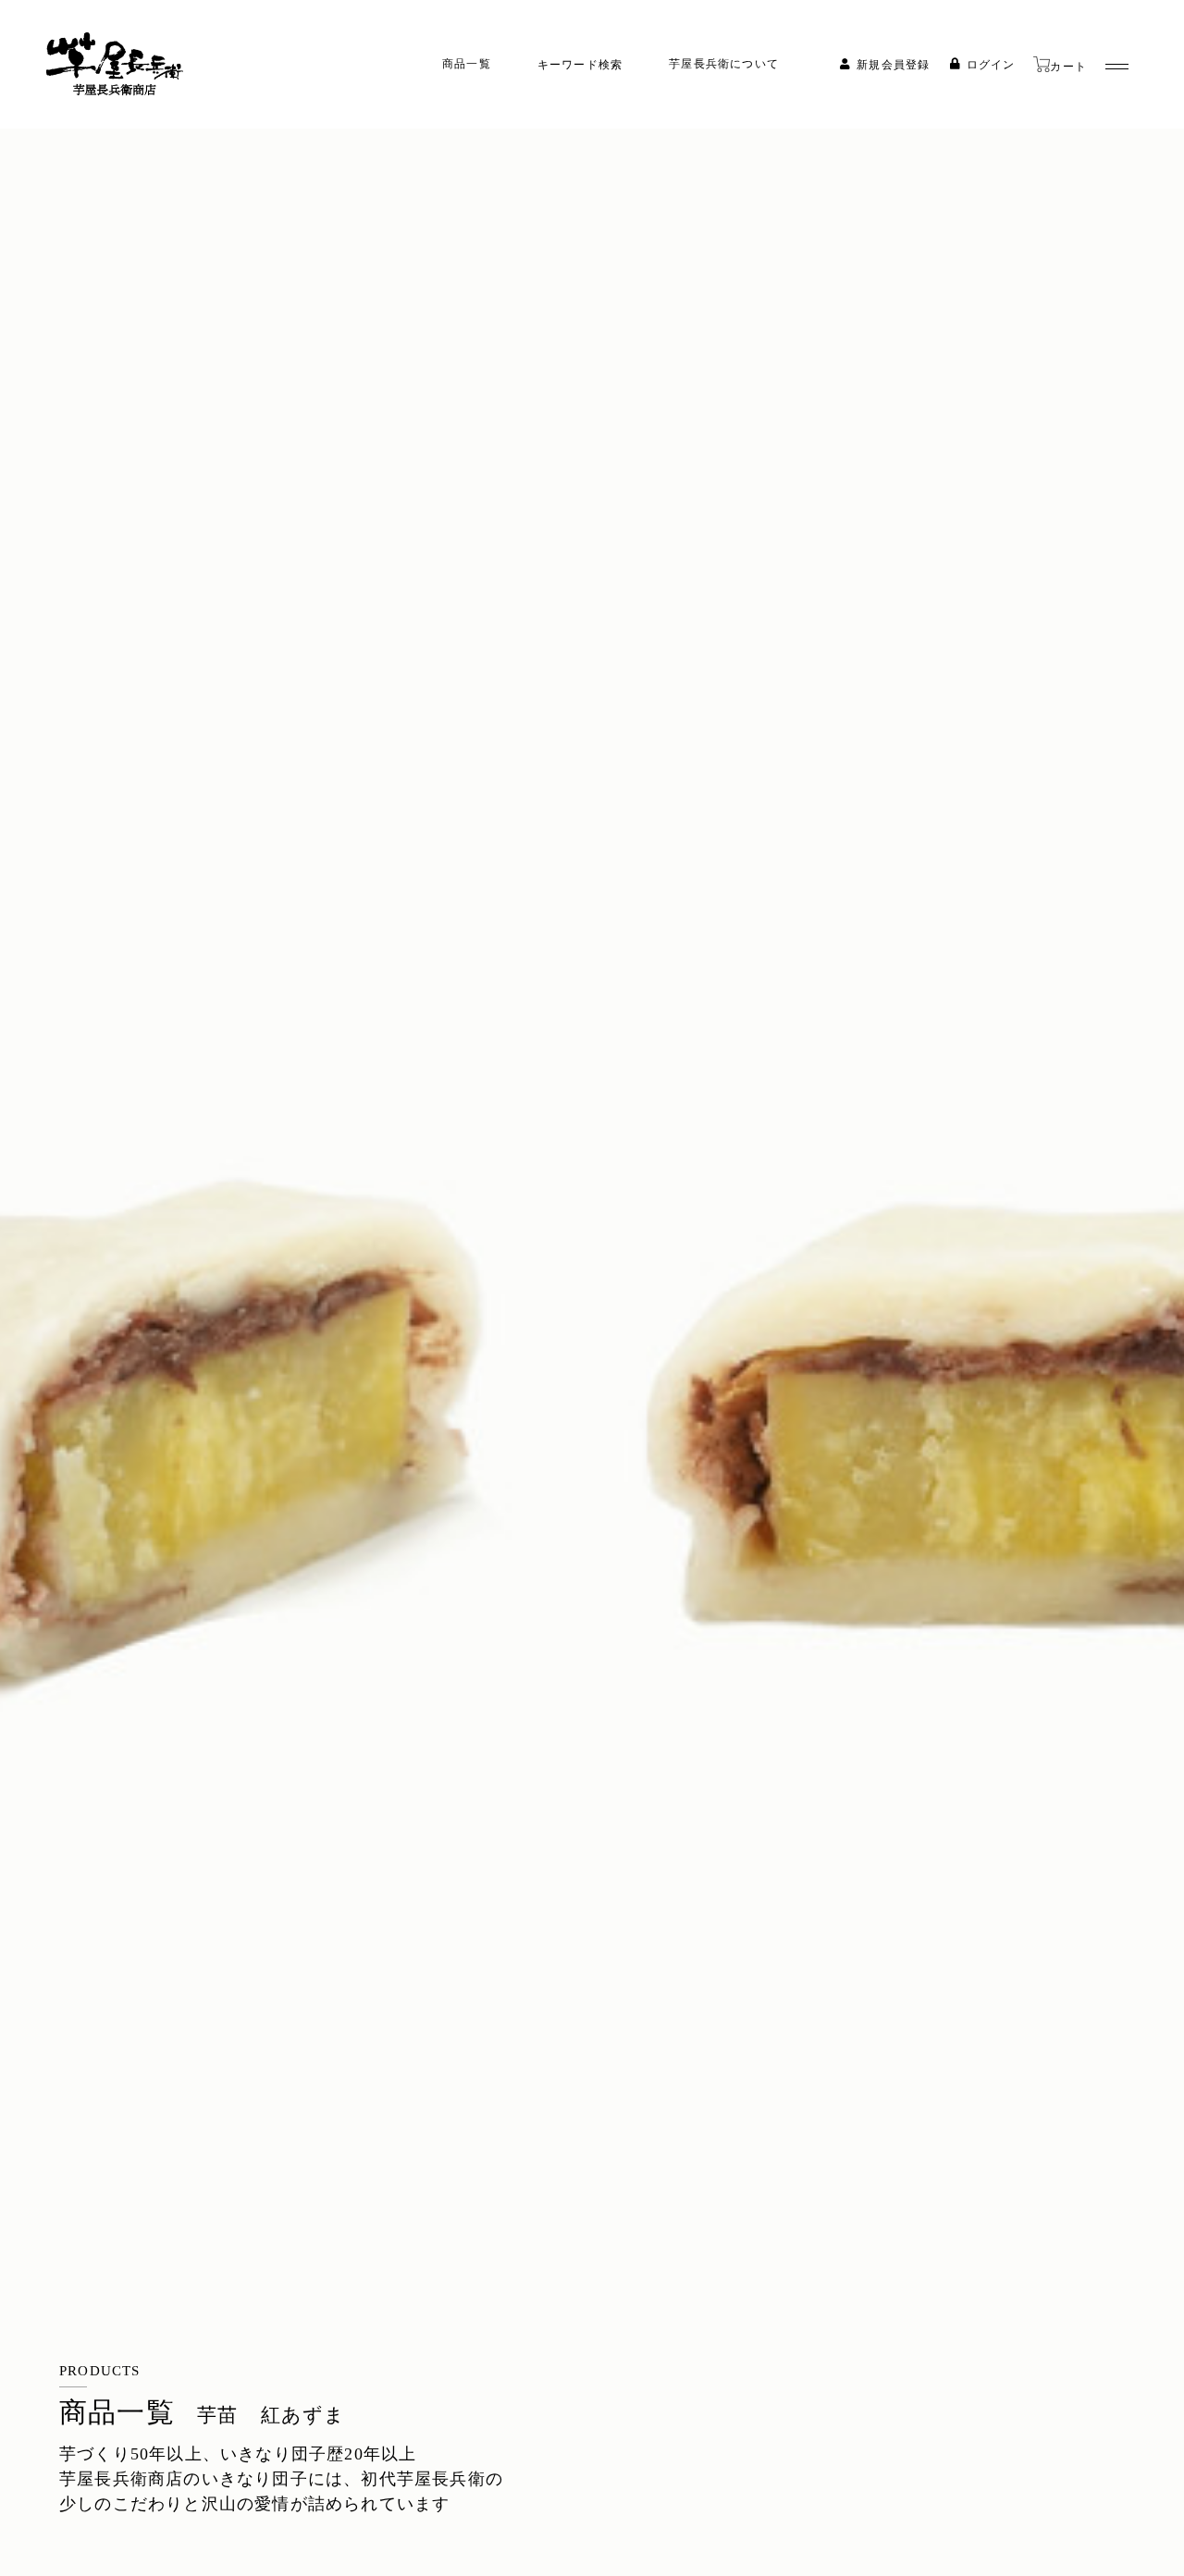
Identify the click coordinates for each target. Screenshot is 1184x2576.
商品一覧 (467, 64)
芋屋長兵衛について (724, 64)
